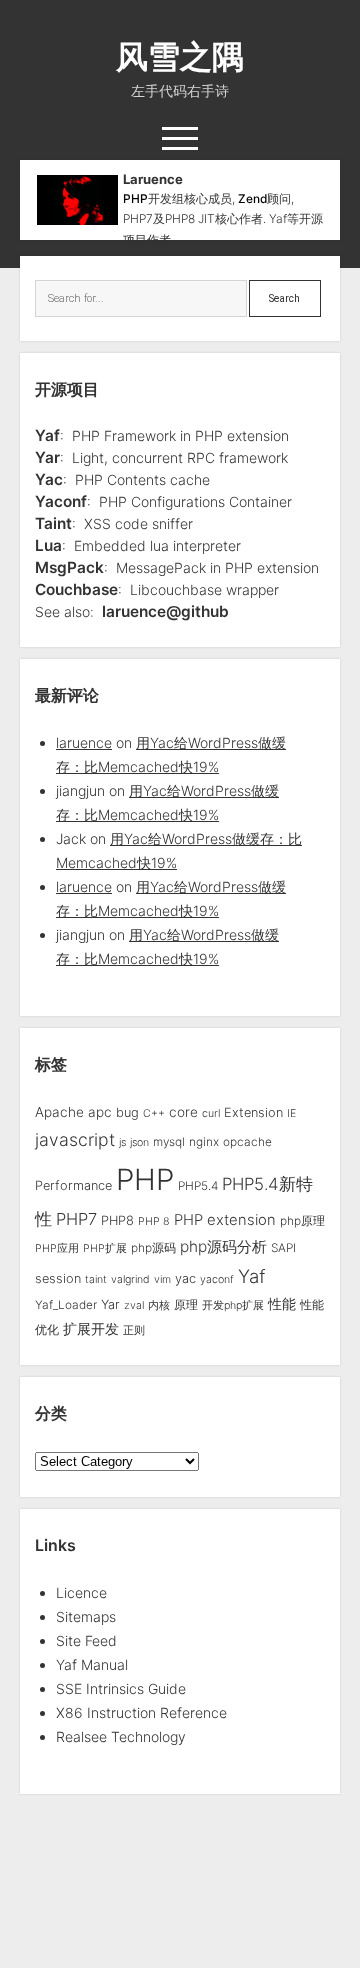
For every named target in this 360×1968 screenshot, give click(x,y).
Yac (49, 479)
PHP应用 (57, 1248)
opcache (247, 1142)
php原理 (302, 1221)
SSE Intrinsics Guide (121, 1688)
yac (185, 1278)
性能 (282, 1303)
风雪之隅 (180, 56)
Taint (53, 523)
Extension (253, 1112)
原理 (186, 1305)
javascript (75, 1139)
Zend (252, 198)
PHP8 (117, 1220)
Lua (48, 545)
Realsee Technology (121, 1736)
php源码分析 (223, 1246)
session (58, 1278)
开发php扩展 (233, 1305)
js (122, 1142)
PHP (135, 198)
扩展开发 (91, 1329)
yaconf (217, 1279)
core (183, 1112)
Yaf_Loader (66, 1305)
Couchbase (76, 589)
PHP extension (225, 1220)
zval (134, 1305)
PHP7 (76, 1219)
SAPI (283, 1248)
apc (100, 1112)
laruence (84, 742)
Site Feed (86, 1640)
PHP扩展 (105, 1248)
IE (291, 1113)
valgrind (130, 1279)
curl (211, 1113)
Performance (73, 1185)
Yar (47, 457)
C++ (154, 1113)
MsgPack (69, 567)
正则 (134, 1330)
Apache (59, 1112)
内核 (159, 1305)
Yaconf (61, 501)
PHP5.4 (198, 1186)
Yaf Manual (92, 1664)
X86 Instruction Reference (141, 1712)
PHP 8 (154, 1221)
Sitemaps (86, 1616)
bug (127, 1112)
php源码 (153, 1248)
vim (162, 1279)
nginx (204, 1142)
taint (96, 1279)
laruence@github (165, 611)
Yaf (47, 435)
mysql (169, 1142)
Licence (81, 1592)
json (139, 1142)
